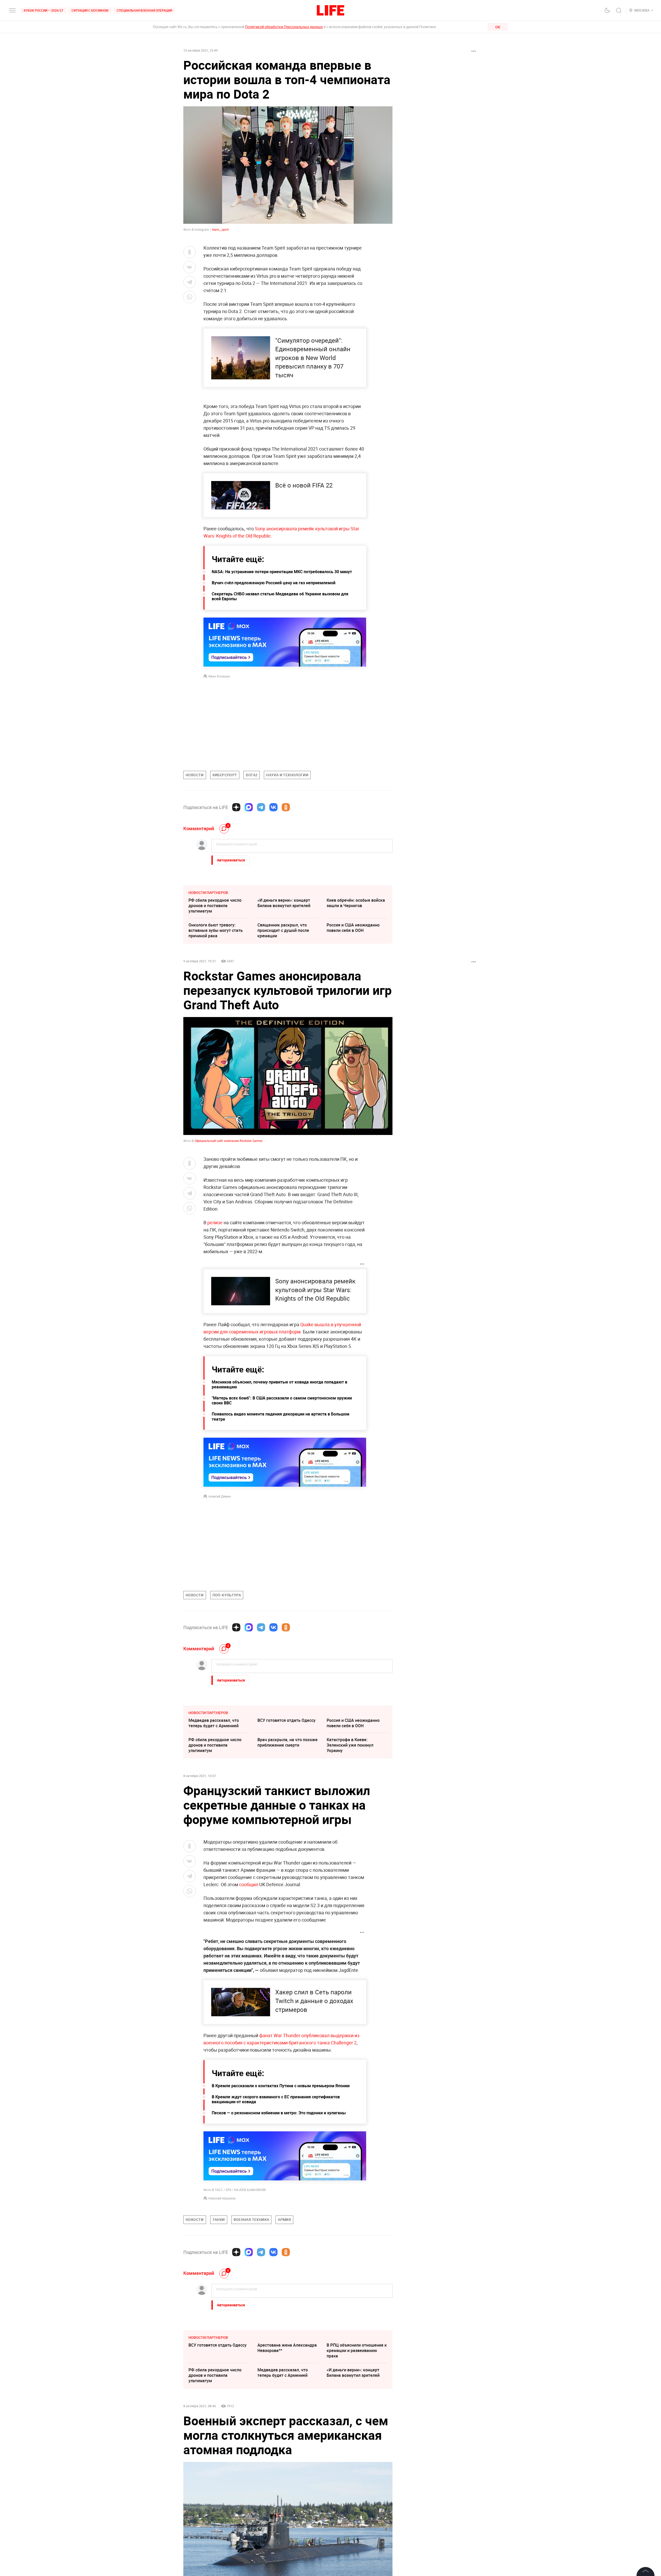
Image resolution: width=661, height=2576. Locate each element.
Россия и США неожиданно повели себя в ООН (353, 928)
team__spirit (220, 229)
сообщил (249, 1884)
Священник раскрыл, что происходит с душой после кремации (283, 930)
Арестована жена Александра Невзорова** (287, 2425)
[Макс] (249, 807)
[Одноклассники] (286, 807)
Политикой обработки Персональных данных (284, 27)
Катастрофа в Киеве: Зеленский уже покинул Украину (350, 1745)
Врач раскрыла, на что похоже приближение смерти (288, 1742)
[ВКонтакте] (273, 807)
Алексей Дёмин (220, 1496)
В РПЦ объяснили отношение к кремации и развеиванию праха (357, 2428)
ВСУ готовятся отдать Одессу (286, 1720)
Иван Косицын (219, 676)
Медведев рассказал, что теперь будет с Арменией (214, 1723)
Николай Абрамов (222, 2198)
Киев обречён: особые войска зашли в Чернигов (356, 903)
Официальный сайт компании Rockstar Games (229, 1141)
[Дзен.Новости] (236, 807)
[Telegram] (261, 807)
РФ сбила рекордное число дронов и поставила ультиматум (215, 906)
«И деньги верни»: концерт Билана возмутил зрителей (284, 903)
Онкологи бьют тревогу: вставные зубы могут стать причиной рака (216, 930)
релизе (215, 1222)
